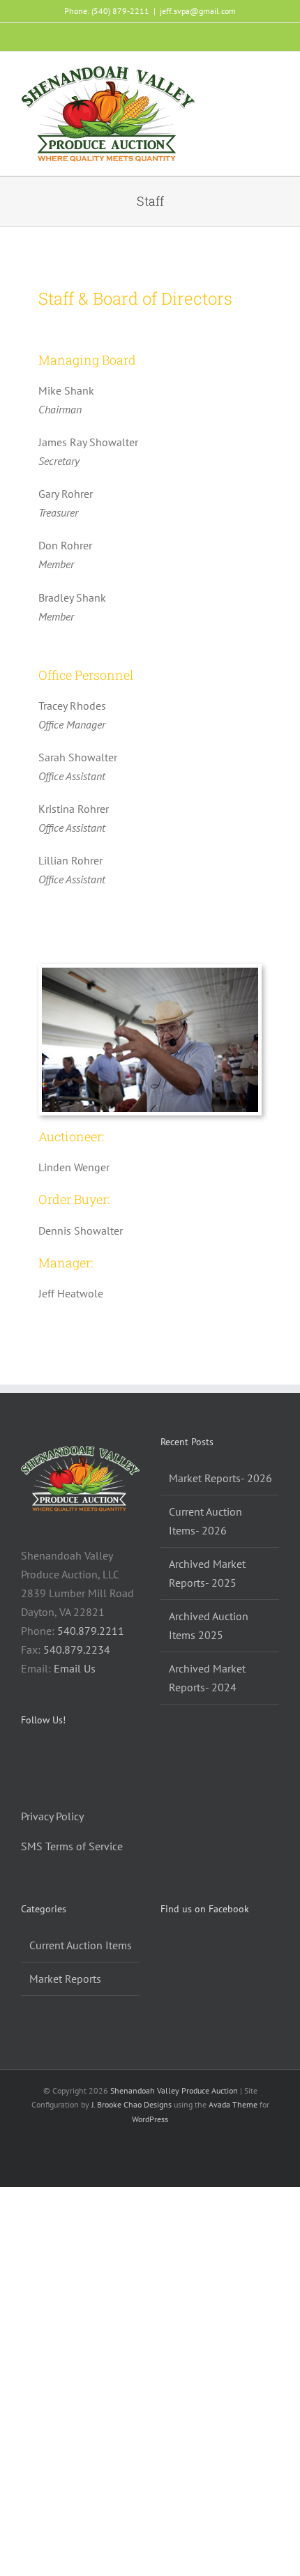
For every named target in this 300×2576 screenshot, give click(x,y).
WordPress (150, 2119)
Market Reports (65, 1979)
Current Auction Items (81, 1945)
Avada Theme (233, 2104)
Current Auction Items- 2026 (205, 1521)
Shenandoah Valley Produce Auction (174, 2090)
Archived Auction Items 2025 (209, 1625)
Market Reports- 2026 (220, 1478)
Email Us (75, 1668)
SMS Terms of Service (72, 1846)
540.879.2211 (91, 1631)
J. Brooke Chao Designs (132, 2104)
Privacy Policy (52, 1816)
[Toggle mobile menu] (273, 76)
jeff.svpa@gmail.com (198, 11)
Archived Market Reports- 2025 (207, 1573)
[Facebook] (25, 1757)
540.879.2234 (77, 1649)
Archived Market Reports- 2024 (207, 1678)
